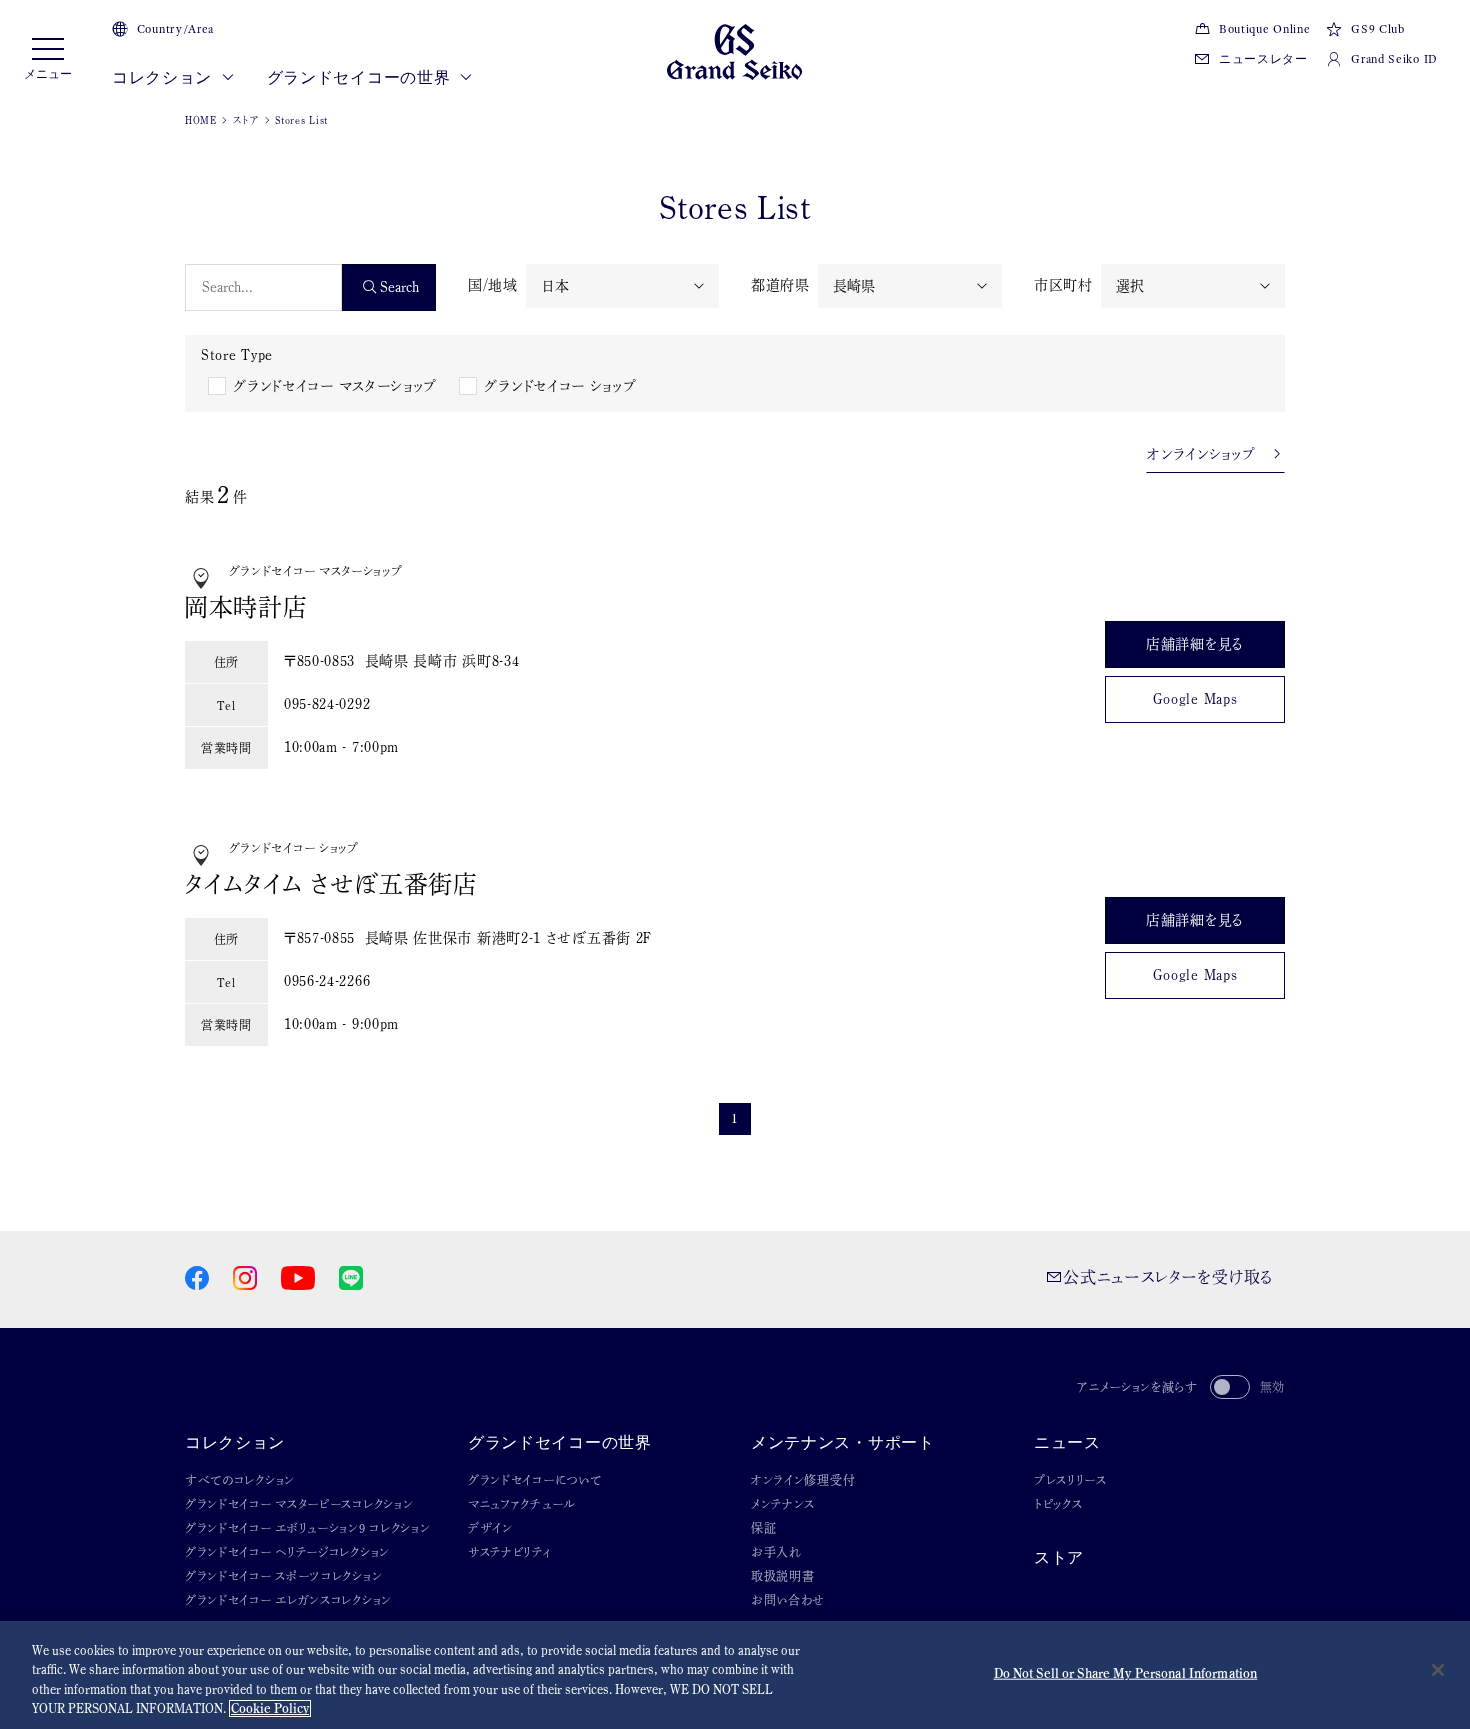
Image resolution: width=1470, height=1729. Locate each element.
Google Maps (1195, 699)
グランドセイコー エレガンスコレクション (288, 1600)
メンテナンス (783, 1504)
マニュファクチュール (522, 1504)
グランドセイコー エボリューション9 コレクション (308, 1528)
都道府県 (780, 285)
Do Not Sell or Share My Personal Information (1126, 1673)
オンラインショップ (1208, 454)
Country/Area (175, 29)
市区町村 (1063, 285)
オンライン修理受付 (803, 1480)
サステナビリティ (510, 1552)
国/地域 (493, 285)
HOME (201, 120)
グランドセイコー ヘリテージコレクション (287, 1552)
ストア (246, 120)
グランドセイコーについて (534, 1480)
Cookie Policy (270, 1708)
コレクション (164, 77)
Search (399, 287)
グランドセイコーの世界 (360, 77)
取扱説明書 (783, 1576)
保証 (763, 1528)
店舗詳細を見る (1195, 644)
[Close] (1438, 1670)
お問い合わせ (788, 1600)
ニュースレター (1263, 59)
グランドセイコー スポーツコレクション (283, 1576)
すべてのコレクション (240, 1480)
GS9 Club (1377, 29)
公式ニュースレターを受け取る (1168, 1277)
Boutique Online (1264, 29)
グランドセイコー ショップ (560, 386)
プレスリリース (1070, 1480)
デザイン (490, 1528)
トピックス (1058, 1504)
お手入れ (776, 1552)
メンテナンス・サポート (843, 1442)
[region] (735, 1675)
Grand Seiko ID (1394, 59)
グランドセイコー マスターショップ (335, 386)
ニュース (1067, 1442)
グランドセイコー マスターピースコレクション (299, 1504)
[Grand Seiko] (734, 50)
